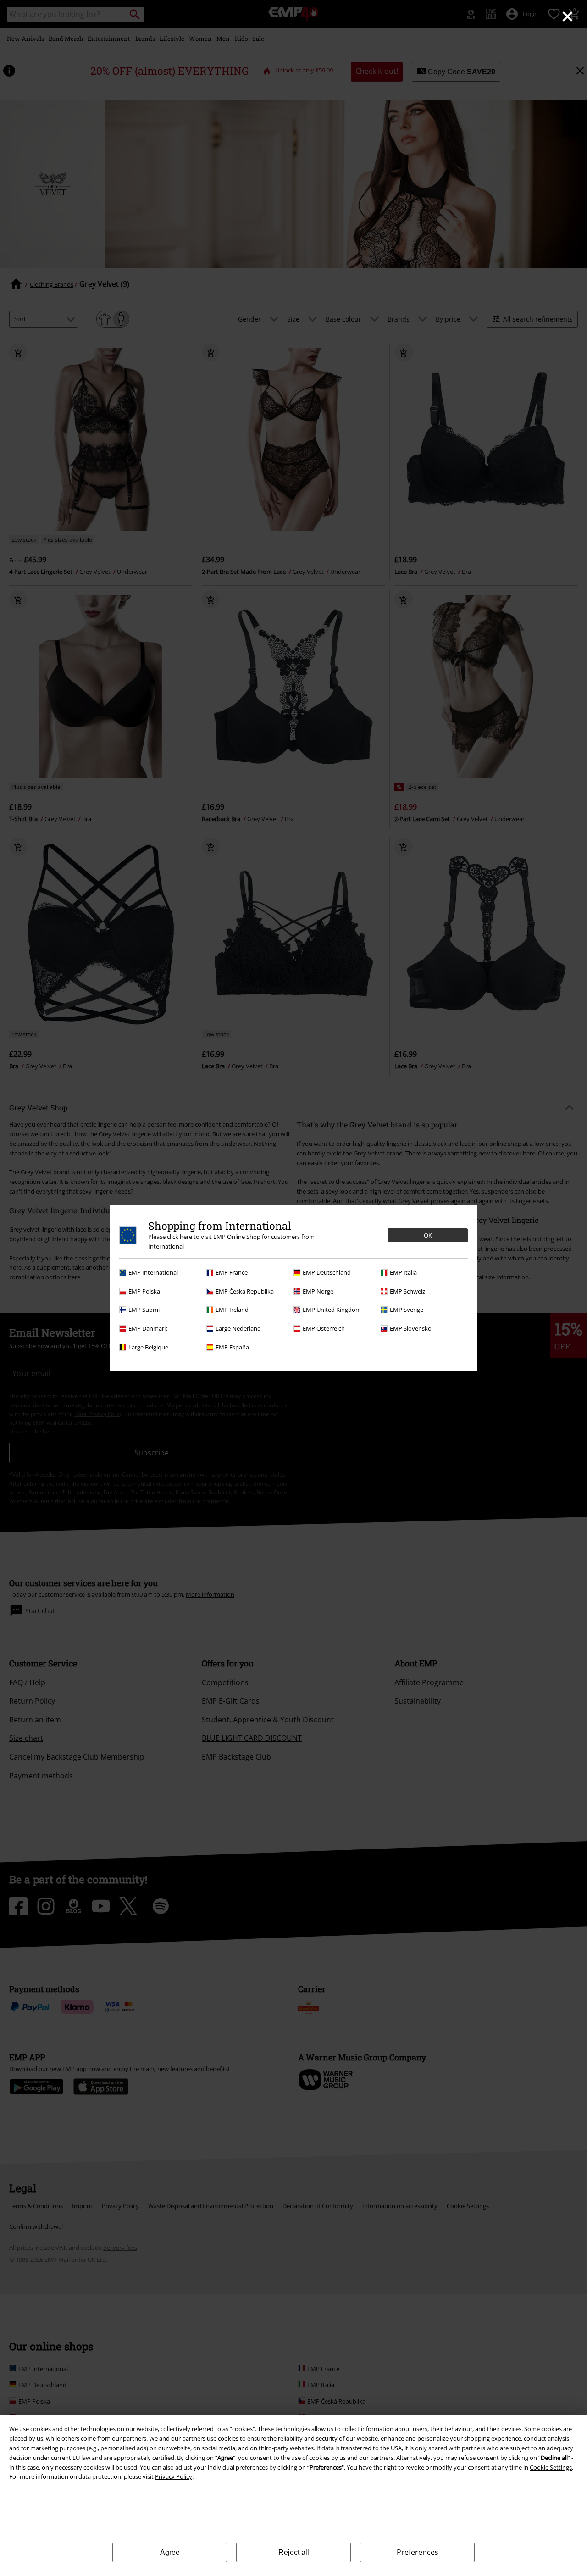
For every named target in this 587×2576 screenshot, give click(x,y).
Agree (170, 2552)
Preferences (418, 2552)
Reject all (294, 2552)
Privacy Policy (174, 2476)
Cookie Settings (551, 2467)
